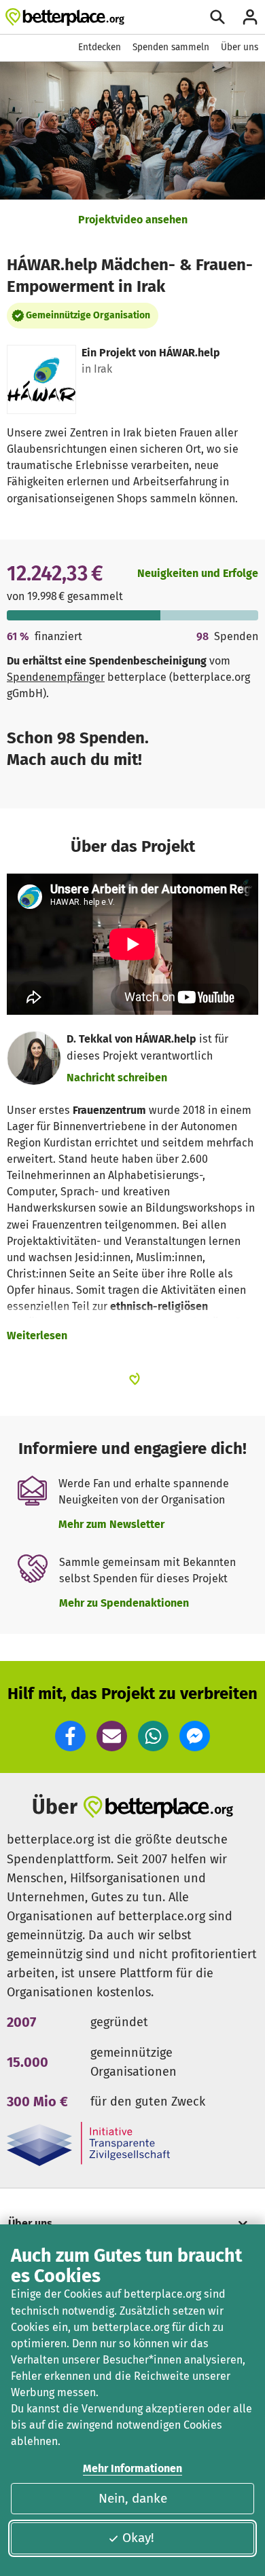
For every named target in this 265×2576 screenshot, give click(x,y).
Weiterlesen (37, 1336)
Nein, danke (133, 2498)
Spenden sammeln (171, 47)
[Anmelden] (250, 17)
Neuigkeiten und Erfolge (198, 573)
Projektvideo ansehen (133, 220)
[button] (70, 1736)
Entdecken (100, 47)
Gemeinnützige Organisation (88, 315)
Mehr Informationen (132, 2468)
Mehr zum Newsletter (111, 1524)
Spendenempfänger (56, 677)
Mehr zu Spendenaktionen (124, 1603)
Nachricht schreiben (117, 1078)
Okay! (138, 2538)
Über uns (240, 47)
